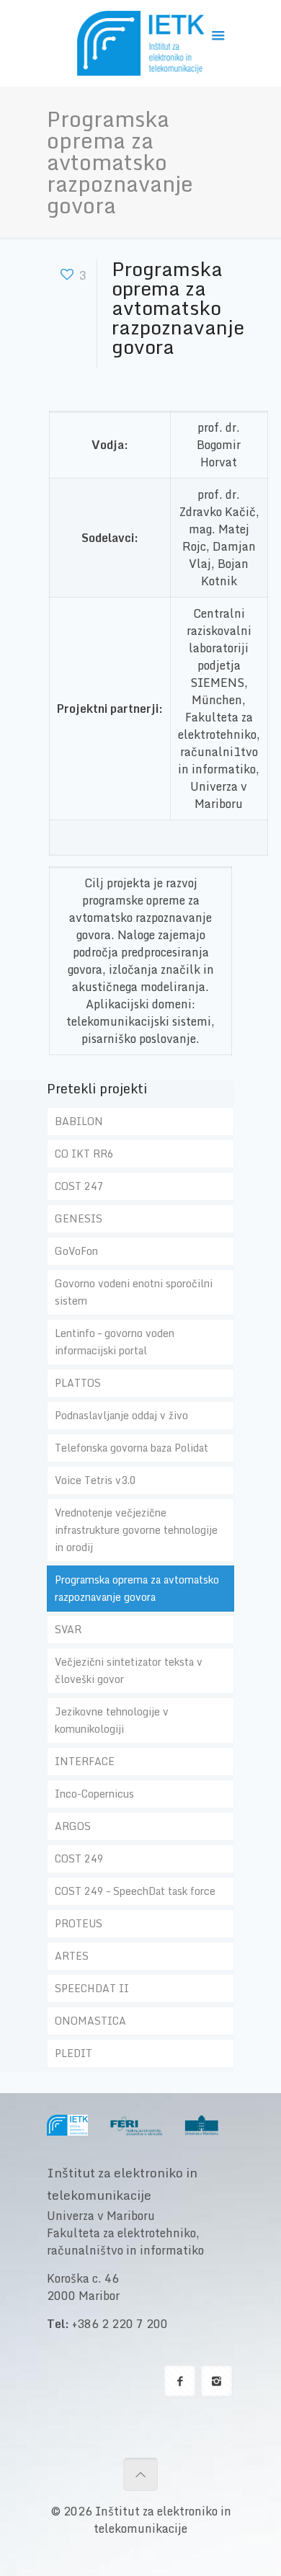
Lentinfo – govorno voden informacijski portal (115, 1342)
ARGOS (73, 1826)
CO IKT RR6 (84, 1154)
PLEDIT (73, 2053)
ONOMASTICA (90, 2021)
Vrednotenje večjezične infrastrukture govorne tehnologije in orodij (136, 1530)
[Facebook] (131, 2553)
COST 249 (79, 1858)
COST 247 (79, 1186)
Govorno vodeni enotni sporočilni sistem (134, 1292)
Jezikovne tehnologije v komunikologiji (112, 1720)
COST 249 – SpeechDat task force (135, 1891)
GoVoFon (76, 1251)
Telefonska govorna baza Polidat (131, 1448)
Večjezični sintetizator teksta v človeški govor (129, 1670)
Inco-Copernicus (94, 1794)
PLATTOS (78, 1383)
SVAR (68, 1629)
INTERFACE (85, 1761)
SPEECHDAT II (92, 1988)
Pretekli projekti (97, 1088)
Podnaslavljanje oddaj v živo (121, 1415)
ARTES (72, 1956)
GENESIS (79, 1218)
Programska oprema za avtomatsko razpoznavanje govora (137, 1588)
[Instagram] (150, 2553)
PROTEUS (79, 1923)
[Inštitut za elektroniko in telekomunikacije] (140, 47)
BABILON (79, 1121)
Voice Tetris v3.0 (95, 1480)
